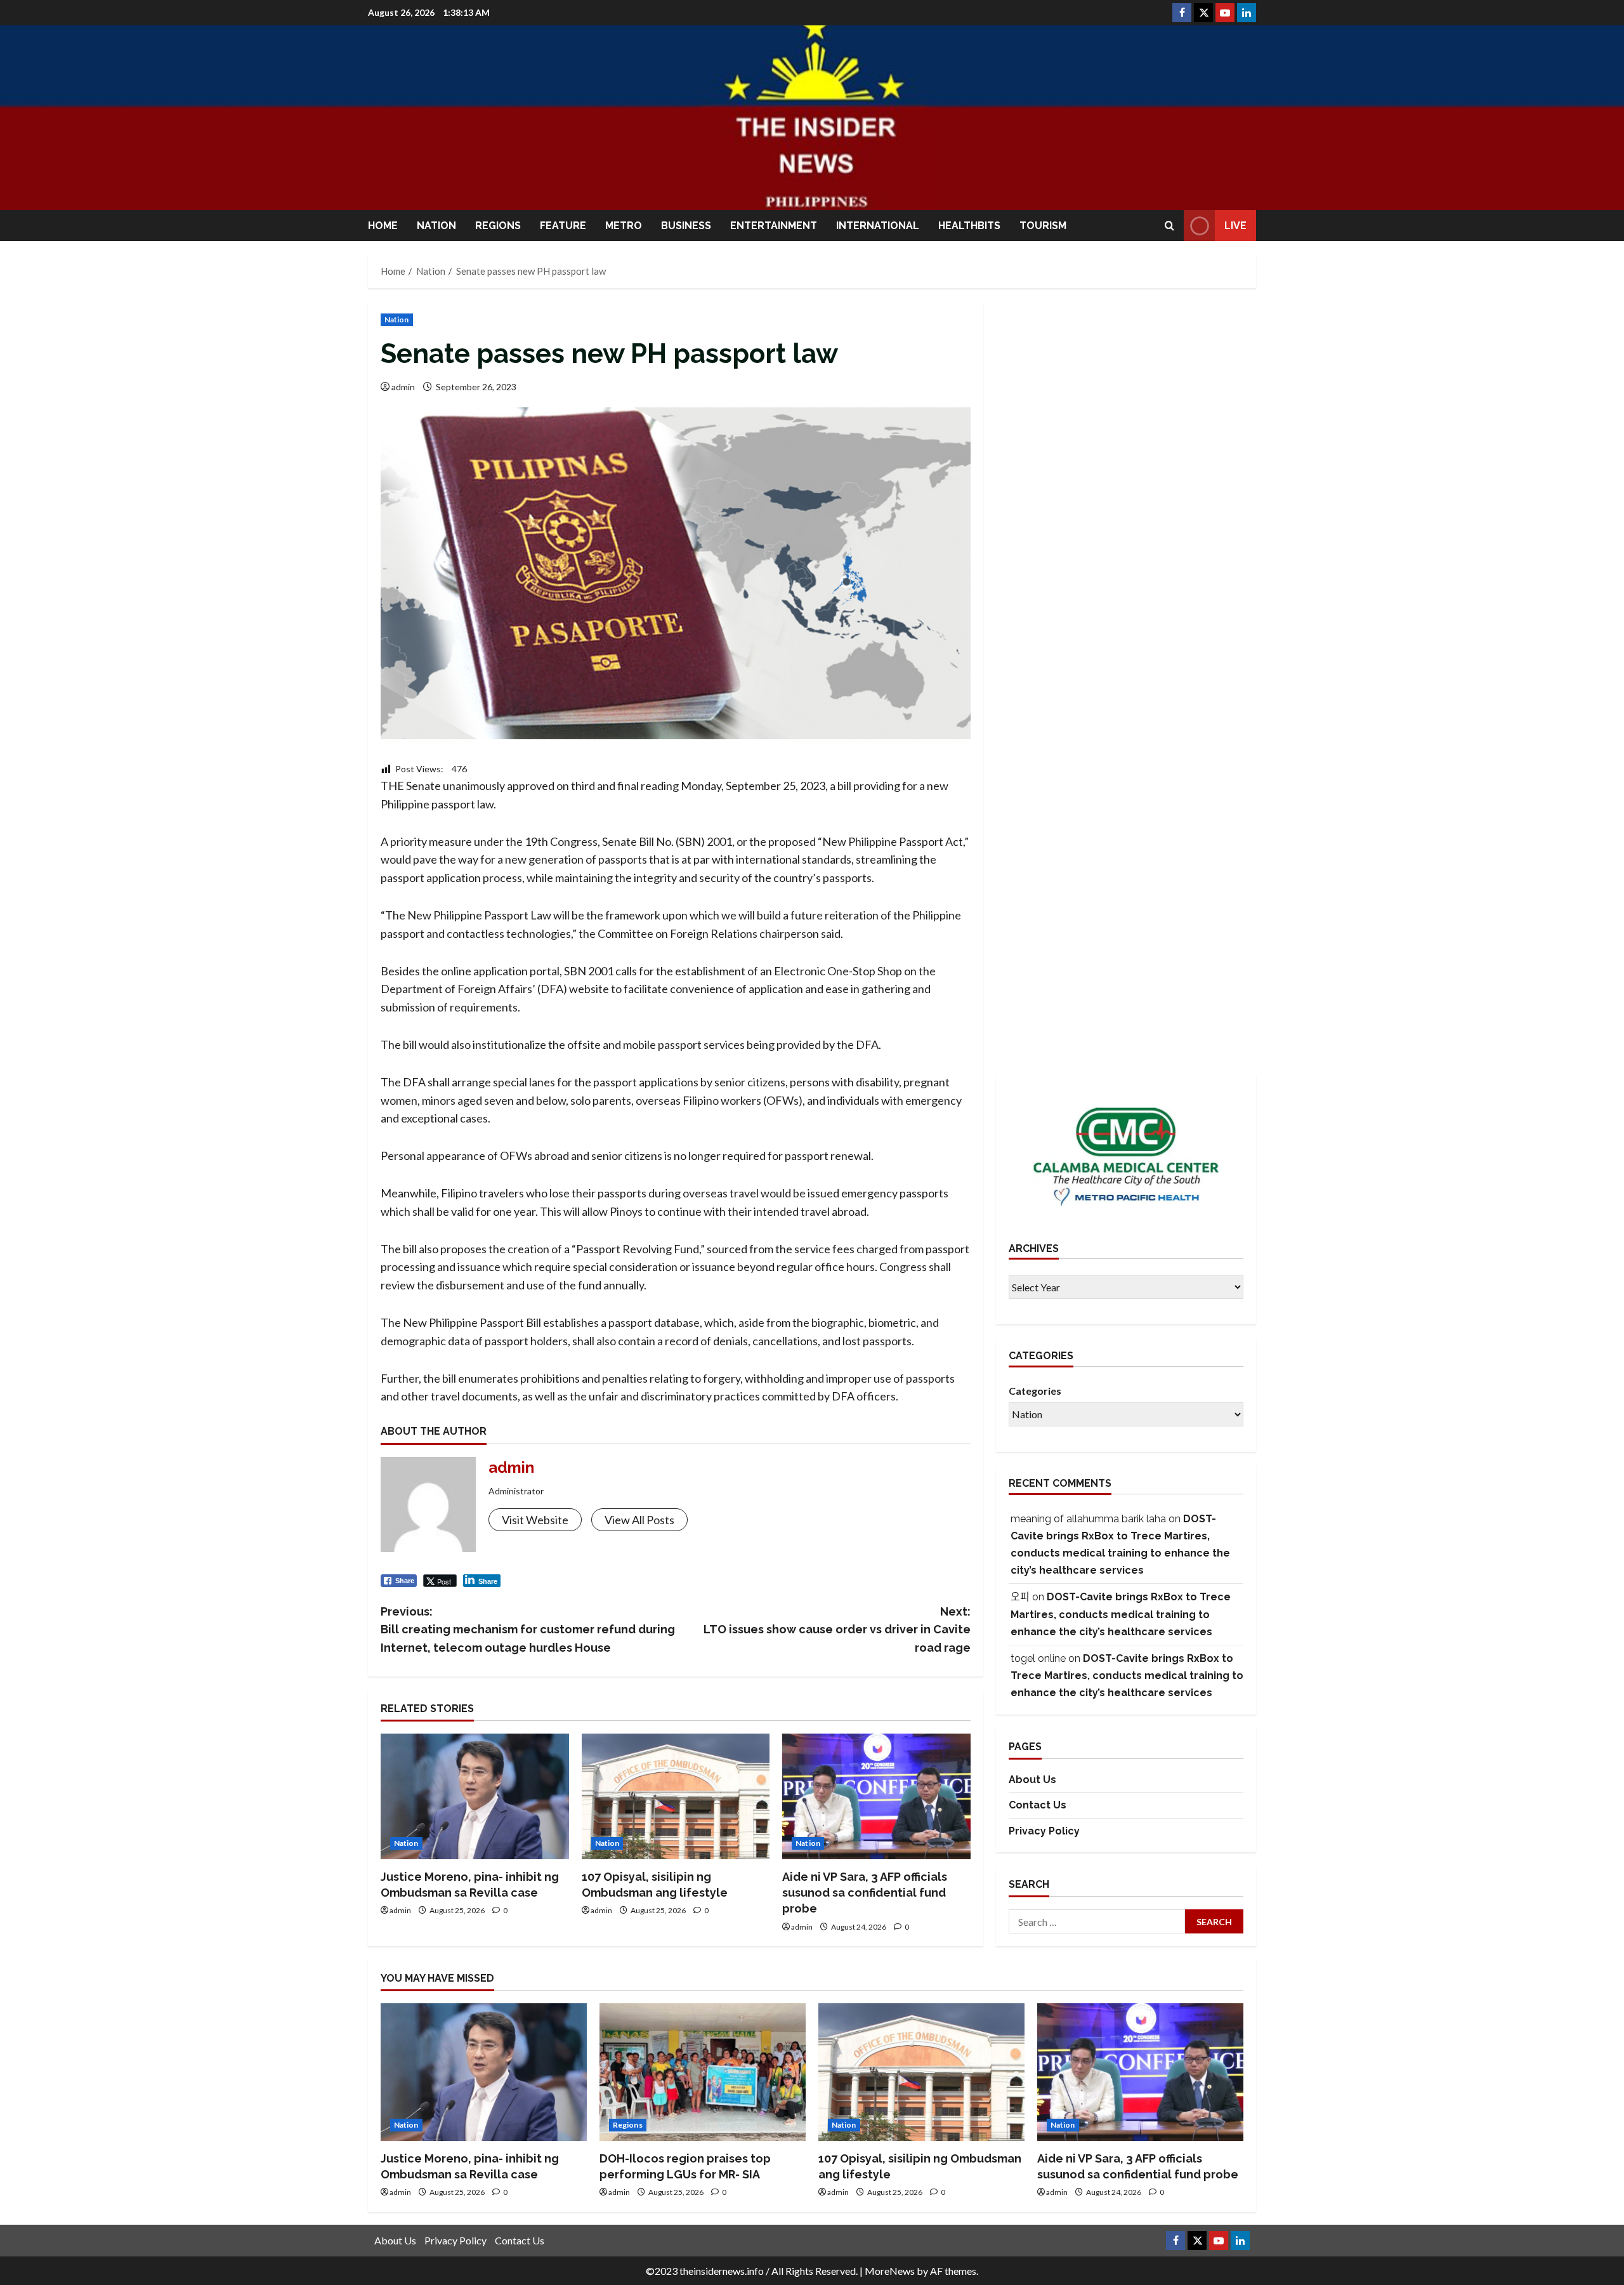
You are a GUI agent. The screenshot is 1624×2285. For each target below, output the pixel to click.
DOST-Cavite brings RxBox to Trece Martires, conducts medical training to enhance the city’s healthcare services (1121, 1614)
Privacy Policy (1044, 1831)
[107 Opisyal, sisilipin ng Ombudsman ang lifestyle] (676, 1796)
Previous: (528, 1630)
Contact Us (1038, 1805)
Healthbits (969, 226)
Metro (624, 226)
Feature (563, 226)
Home (383, 226)
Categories (1035, 1391)
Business (686, 226)
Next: (837, 1630)
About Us (1032, 1780)
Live (1235, 226)
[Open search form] (1169, 226)
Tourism (1043, 226)
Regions (498, 226)
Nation (436, 226)
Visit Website (535, 1520)
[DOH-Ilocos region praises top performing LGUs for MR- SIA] (703, 2072)
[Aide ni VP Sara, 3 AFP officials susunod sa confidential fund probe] (876, 1796)
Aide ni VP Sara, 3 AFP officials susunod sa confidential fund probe (865, 1893)
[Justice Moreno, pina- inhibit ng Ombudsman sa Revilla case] (475, 1796)
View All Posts (639, 1520)
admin (403, 387)
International (878, 226)
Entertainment (774, 226)
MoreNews (890, 2271)
